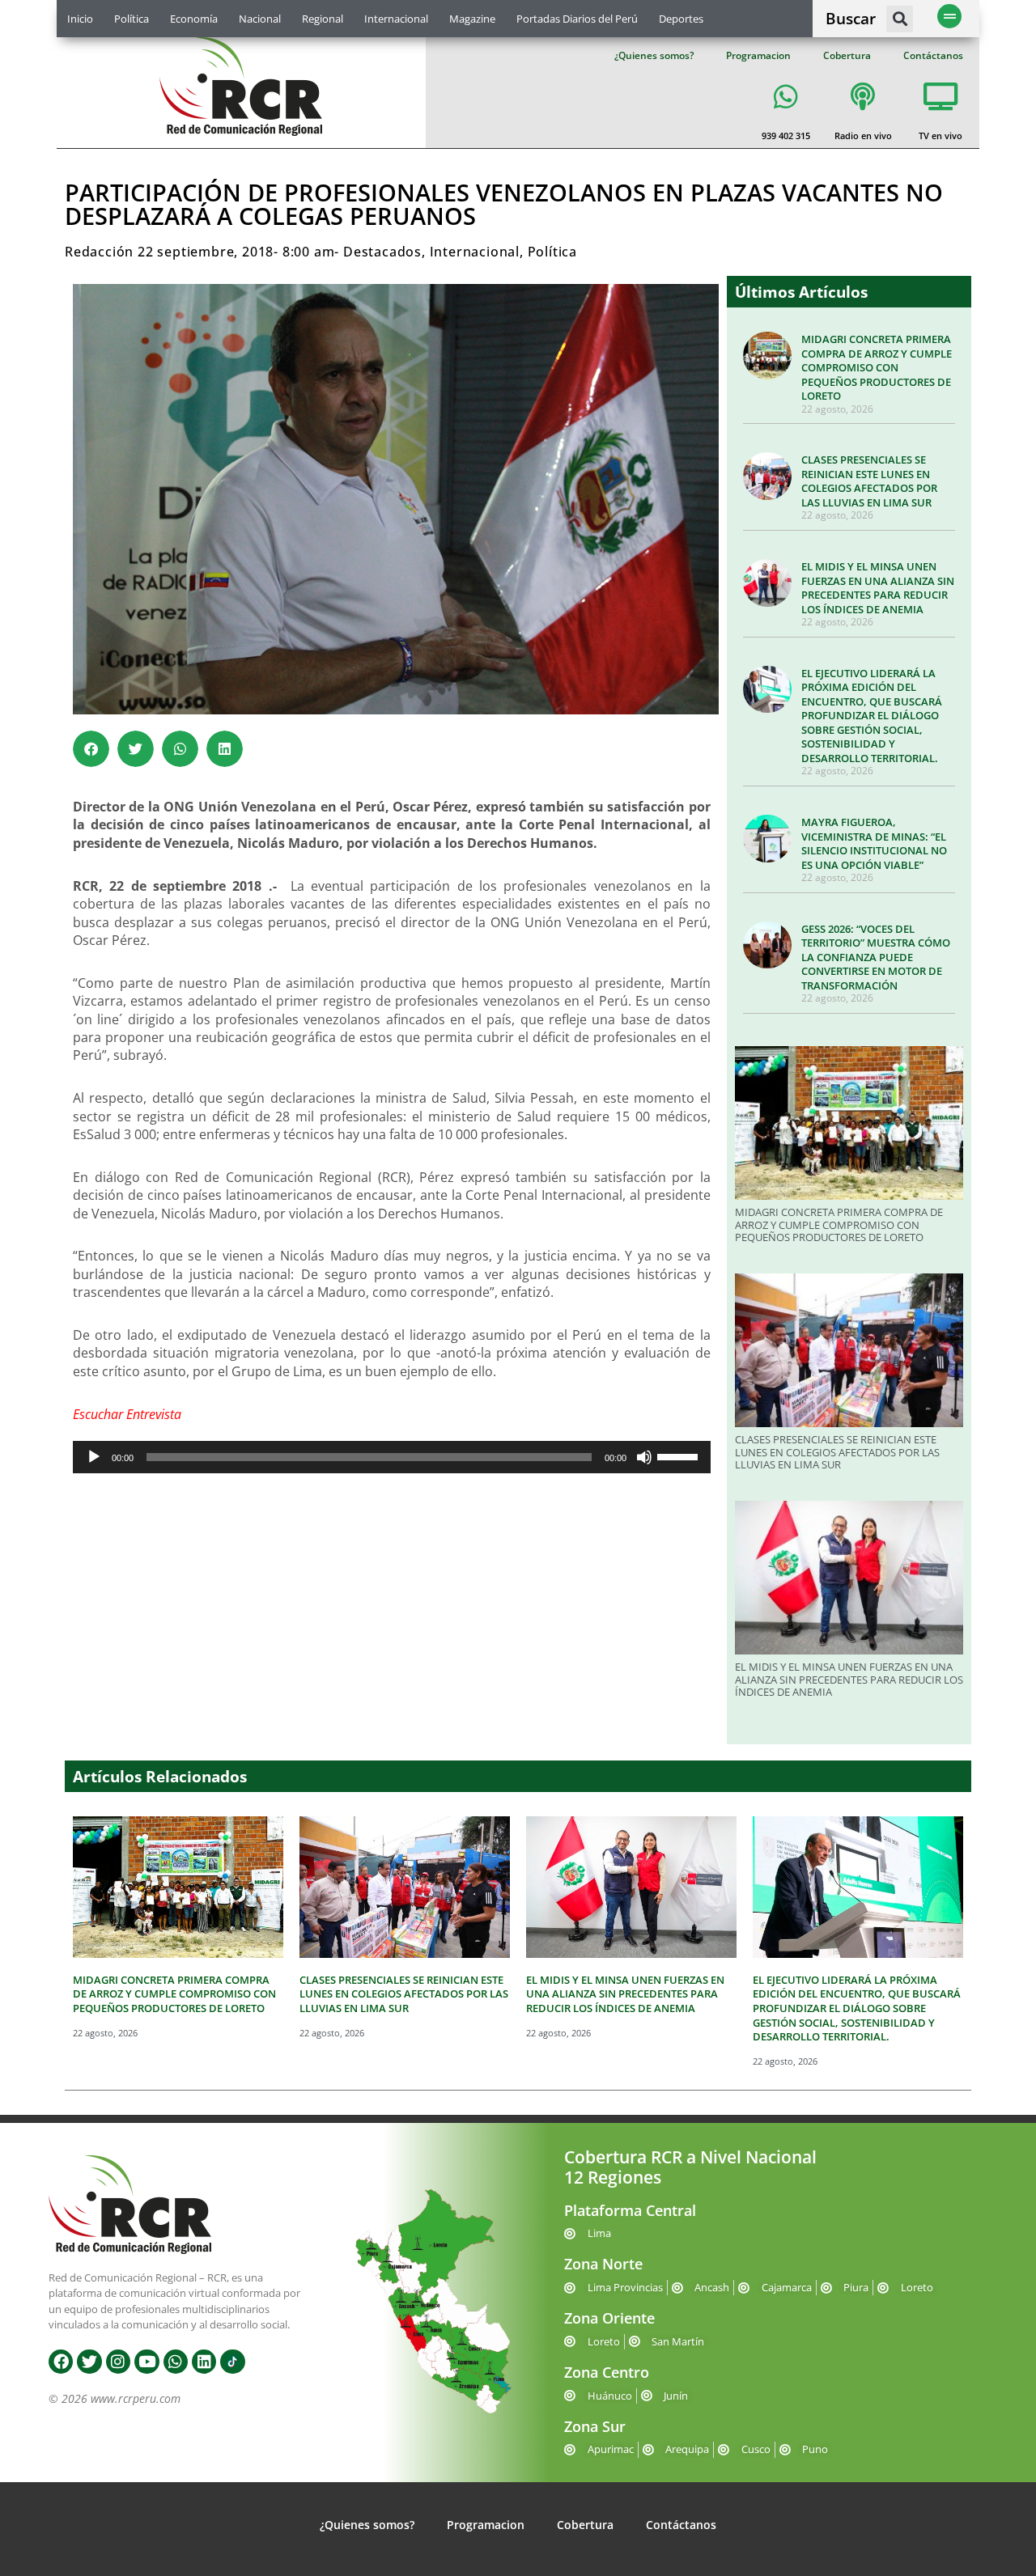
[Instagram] (118, 2362)
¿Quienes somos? (654, 55)
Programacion (758, 55)
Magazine (472, 19)
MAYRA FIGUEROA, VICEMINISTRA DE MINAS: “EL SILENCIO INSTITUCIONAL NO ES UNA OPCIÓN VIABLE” (874, 843)
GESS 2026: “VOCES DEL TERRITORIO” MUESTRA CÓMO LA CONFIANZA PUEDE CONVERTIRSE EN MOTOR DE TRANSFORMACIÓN (876, 957)
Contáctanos (933, 55)
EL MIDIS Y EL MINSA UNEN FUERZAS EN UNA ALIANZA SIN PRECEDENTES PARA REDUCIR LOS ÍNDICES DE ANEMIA (878, 588)
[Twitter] (89, 2362)
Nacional (260, 19)
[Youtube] (146, 2362)
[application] (392, 1457)
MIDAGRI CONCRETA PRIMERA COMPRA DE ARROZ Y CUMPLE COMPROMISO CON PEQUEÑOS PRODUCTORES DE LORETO (877, 367)
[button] (900, 19)
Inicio (80, 19)
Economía (194, 19)
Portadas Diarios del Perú (577, 19)
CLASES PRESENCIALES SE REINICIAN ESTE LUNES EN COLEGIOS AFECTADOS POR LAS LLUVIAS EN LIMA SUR (869, 481)
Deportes (681, 19)
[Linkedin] (204, 2362)
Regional (323, 19)
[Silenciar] (644, 1457)
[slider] (680, 1455)
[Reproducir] (94, 1457)
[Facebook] (61, 2362)
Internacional (396, 19)
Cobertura (847, 55)
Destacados (382, 252)
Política (132, 19)
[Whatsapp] (176, 2362)
